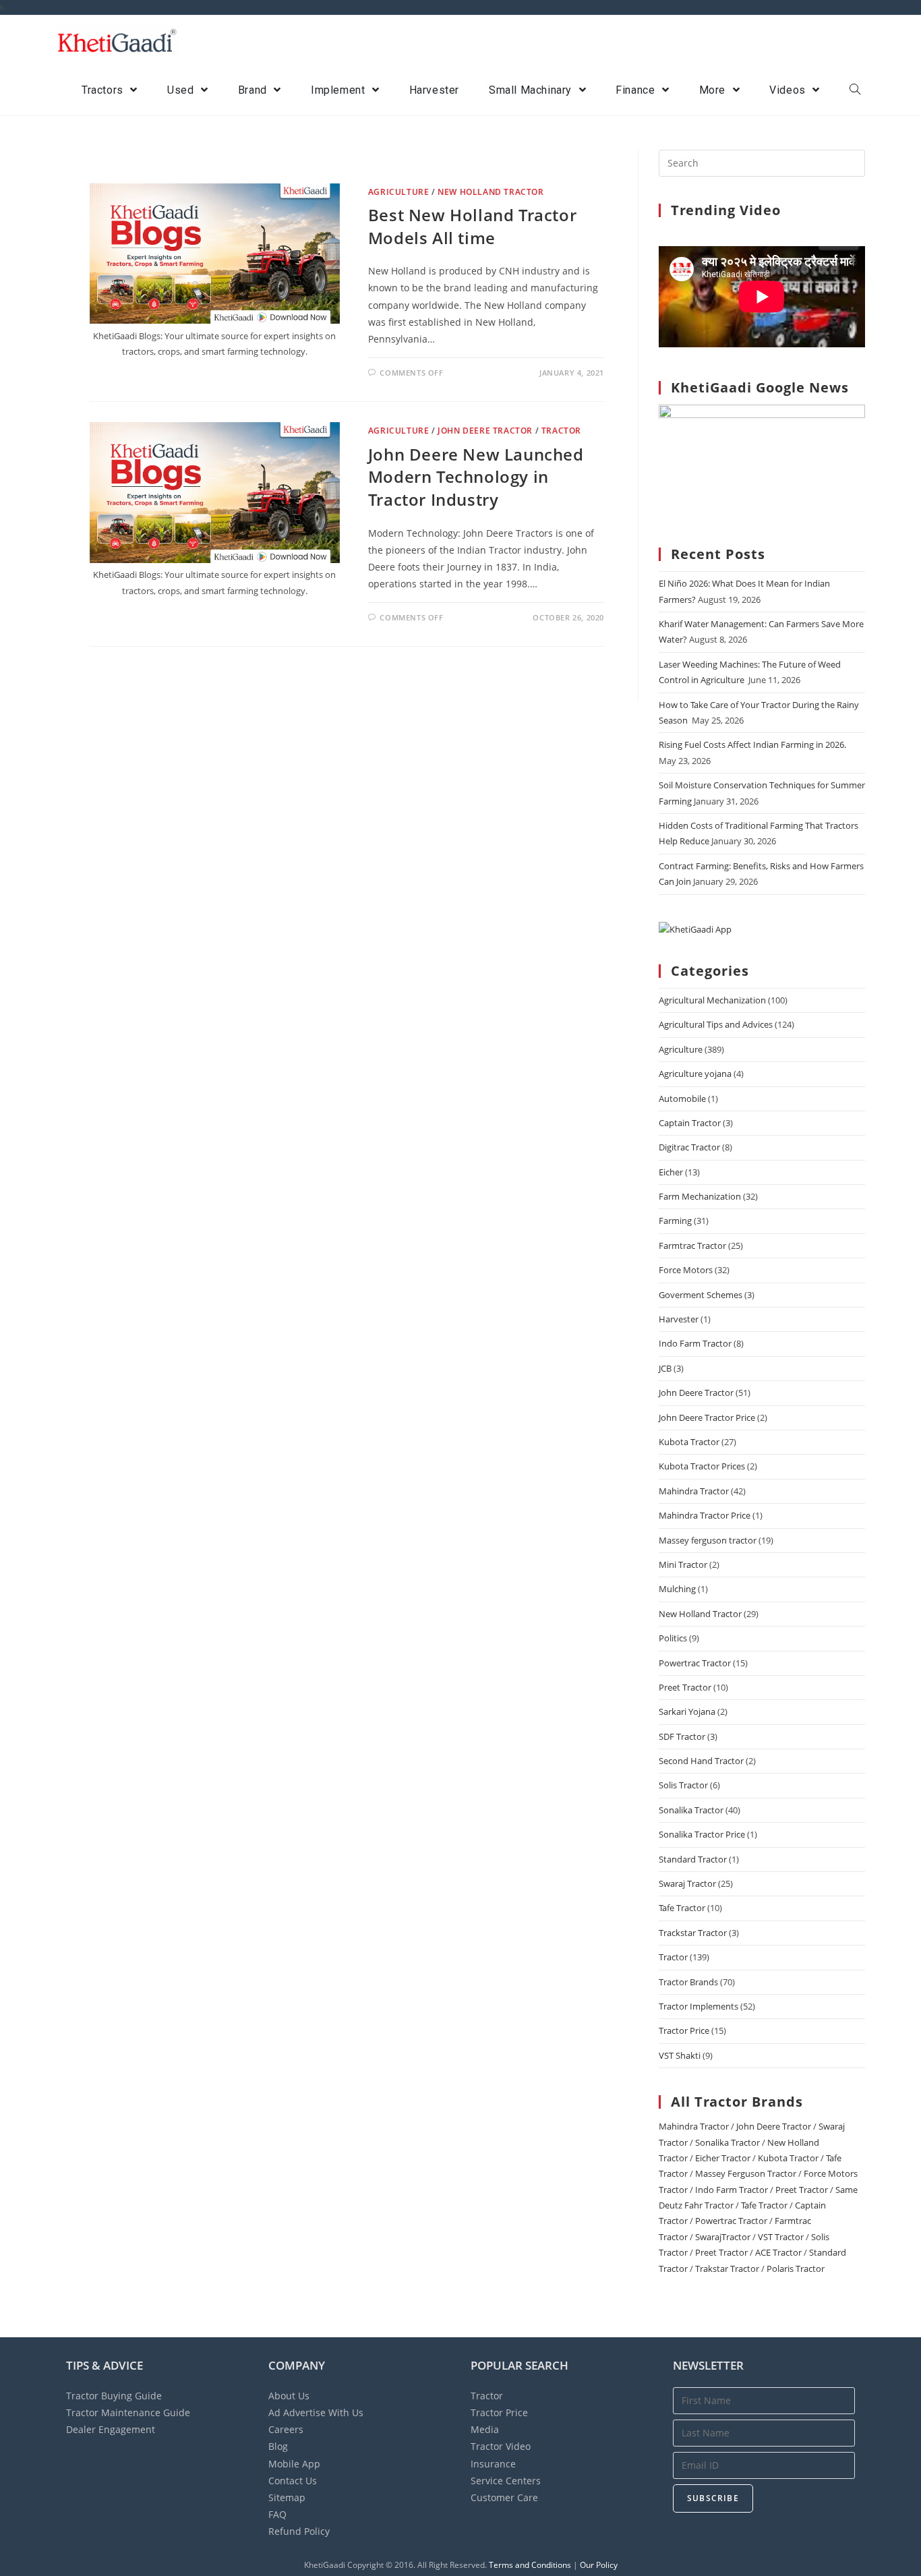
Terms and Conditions (530, 2565)
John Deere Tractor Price (707, 1417)
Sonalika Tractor (691, 1810)
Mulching (677, 1589)
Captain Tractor (690, 1123)
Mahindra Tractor (694, 1491)
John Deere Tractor (485, 431)
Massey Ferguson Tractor (746, 2173)
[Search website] (855, 90)
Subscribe (713, 2498)
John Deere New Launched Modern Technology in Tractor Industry (476, 477)
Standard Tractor (693, 1859)
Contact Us (293, 2481)
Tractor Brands (688, 1982)
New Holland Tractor (491, 192)
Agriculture (399, 192)
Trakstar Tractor (727, 2268)
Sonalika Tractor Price (702, 1834)
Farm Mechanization (700, 1196)
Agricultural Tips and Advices (716, 1024)
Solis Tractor (683, 1785)
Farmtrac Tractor (692, 1246)
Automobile (682, 1099)
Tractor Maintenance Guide (128, 2412)
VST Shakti (680, 2055)
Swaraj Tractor (687, 1883)
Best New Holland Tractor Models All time (472, 226)
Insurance (493, 2464)
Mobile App (294, 2464)
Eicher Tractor (723, 2158)
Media (485, 2429)
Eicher (671, 1172)
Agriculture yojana (695, 1074)
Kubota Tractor (689, 1442)
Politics (673, 1638)
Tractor (561, 431)
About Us (289, 2396)
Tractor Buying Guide (114, 2396)
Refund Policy (299, 2531)
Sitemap (287, 2497)
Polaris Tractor (796, 2268)
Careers (286, 2429)
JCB (665, 1368)
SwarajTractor (723, 2237)
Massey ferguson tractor (708, 1540)
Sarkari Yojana (687, 1711)
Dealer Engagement (111, 2429)
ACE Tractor (778, 2252)
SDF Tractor (682, 1736)
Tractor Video (501, 2446)
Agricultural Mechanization (712, 1000)
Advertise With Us (316, 2412)
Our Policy (599, 2565)
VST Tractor (781, 2237)
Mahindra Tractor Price (705, 1515)
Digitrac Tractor (689, 1147)
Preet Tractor (685, 1687)
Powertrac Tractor (695, 1663)
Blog (278, 2446)
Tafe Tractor (682, 1908)
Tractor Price (684, 2030)
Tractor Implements (699, 2006)
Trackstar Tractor (693, 1933)
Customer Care (504, 2497)
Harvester (679, 1319)
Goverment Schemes (701, 1295)
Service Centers (506, 2481)
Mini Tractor (683, 1564)
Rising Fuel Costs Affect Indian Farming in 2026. (752, 744)
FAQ (277, 2514)
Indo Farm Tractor (695, 1343)
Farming (675, 1221)
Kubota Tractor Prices (702, 1466)
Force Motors (686, 1270)
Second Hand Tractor (701, 1761)
